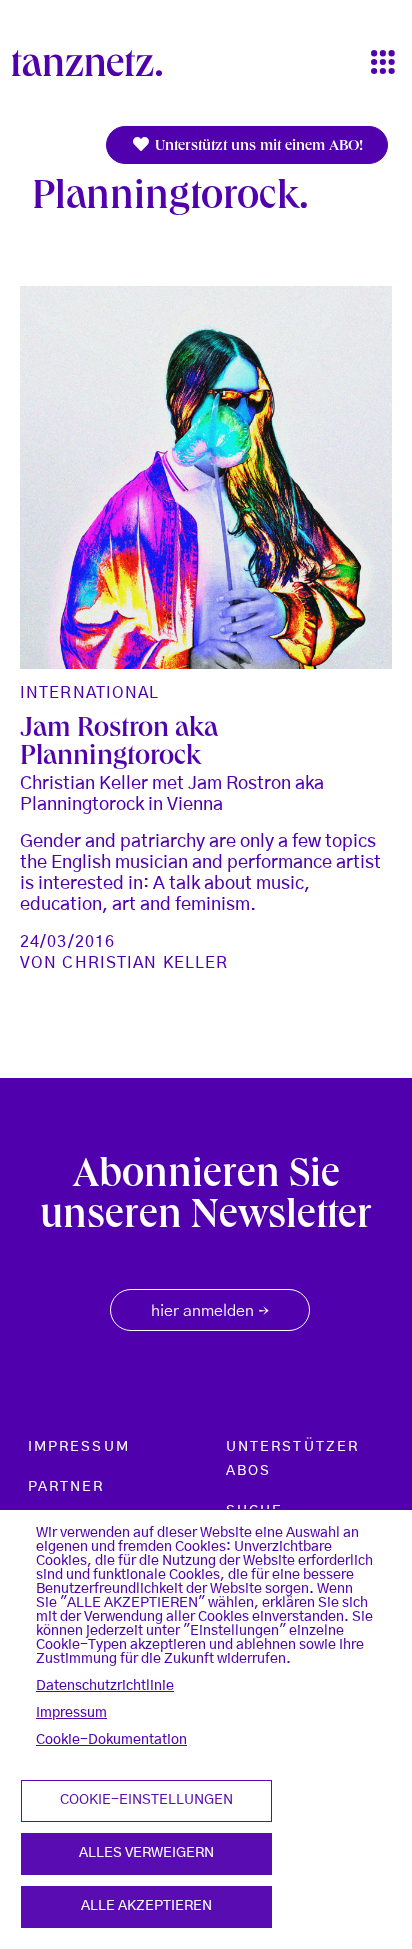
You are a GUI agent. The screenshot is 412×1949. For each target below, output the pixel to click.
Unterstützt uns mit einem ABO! (257, 147)
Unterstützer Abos (292, 1459)
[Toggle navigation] (383, 63)
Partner (66, 1487)
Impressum (71, 1713)
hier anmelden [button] (210, 1312)
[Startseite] (95, 63)
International (90, 693)
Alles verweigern (146, 1853)
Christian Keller (145, 963)
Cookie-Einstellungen (146, 1800)
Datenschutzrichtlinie (105, 1686)
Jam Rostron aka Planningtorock (119, 744)
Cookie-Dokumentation (111, 1740)
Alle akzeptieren (146, 1906)
